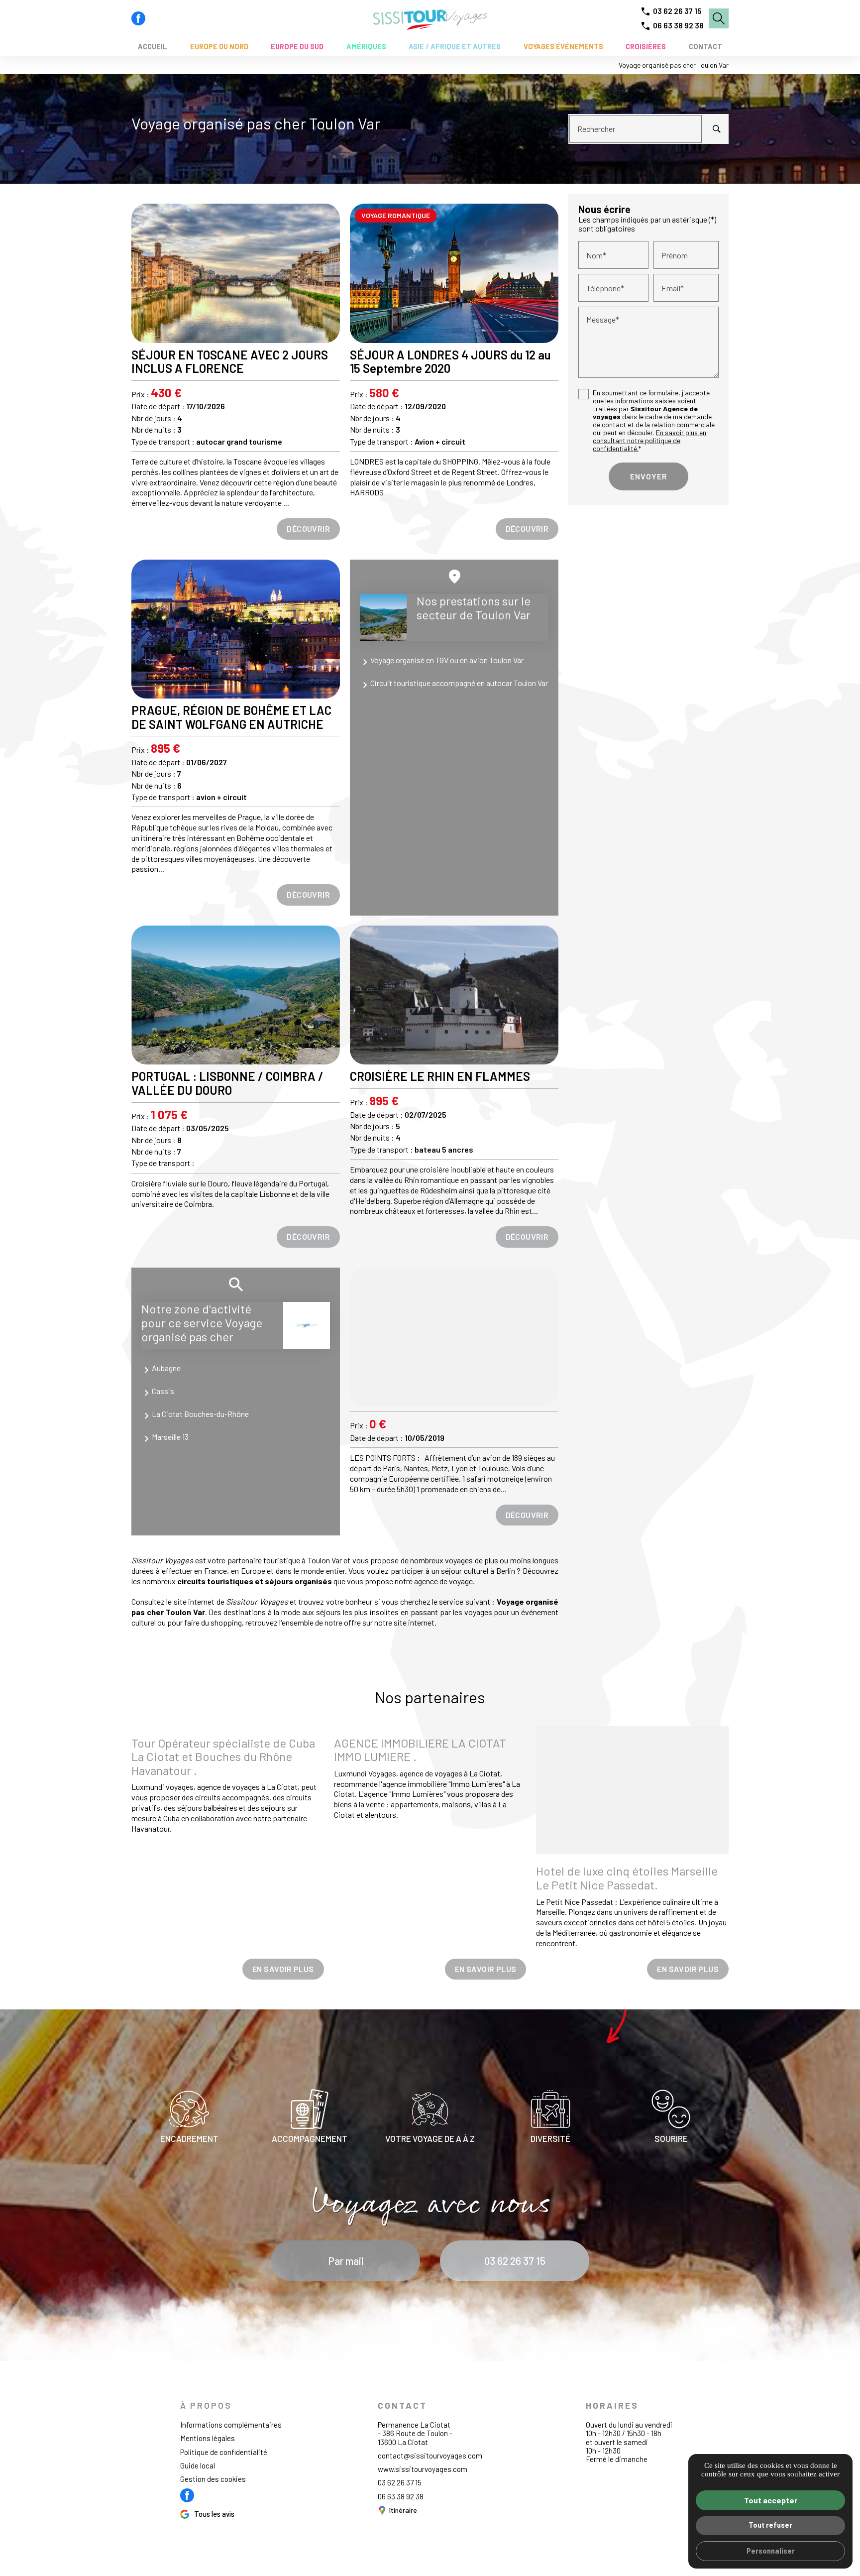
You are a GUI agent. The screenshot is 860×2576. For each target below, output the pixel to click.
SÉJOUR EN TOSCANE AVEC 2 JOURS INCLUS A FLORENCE (230, 362)
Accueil (153, 47)
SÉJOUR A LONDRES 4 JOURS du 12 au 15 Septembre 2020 (450, 362)
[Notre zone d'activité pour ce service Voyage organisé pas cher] (307, 1325)
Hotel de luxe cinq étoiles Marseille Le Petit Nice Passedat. (627, 1878)
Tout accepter (771, 2500)
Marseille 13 (170, 1437)
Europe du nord (219, 47)
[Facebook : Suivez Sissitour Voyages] (138, 18)
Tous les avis (214, 2514)
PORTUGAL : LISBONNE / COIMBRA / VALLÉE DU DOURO (227, 1083)
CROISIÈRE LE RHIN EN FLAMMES (440, 1076)
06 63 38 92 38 (678, 25)
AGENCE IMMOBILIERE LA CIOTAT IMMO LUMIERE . (420, 1750)
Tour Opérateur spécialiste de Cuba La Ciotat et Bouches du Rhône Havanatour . (223, 1756)
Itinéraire (403, 2510)
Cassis (163, 1391)
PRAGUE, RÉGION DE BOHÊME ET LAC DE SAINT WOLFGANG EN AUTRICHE (231, 717)
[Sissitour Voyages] (430, 18)
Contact (705, 47)
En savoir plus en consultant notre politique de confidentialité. (649, 441)
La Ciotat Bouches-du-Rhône (200, 1414)
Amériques (366, 47)
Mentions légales (208, 2438)
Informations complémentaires (231, 2425)
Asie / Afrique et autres (455, 47)
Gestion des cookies (213, 2479)
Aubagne (166, 1368)
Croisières (646, 47)
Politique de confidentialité (224, 2452)
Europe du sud (297, 47)
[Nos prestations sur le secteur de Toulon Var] (383, 617)
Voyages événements (563, 47)
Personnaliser (771, 2551)
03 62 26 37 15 (677, 11)
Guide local (198, 2465)
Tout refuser (770, 2525)
